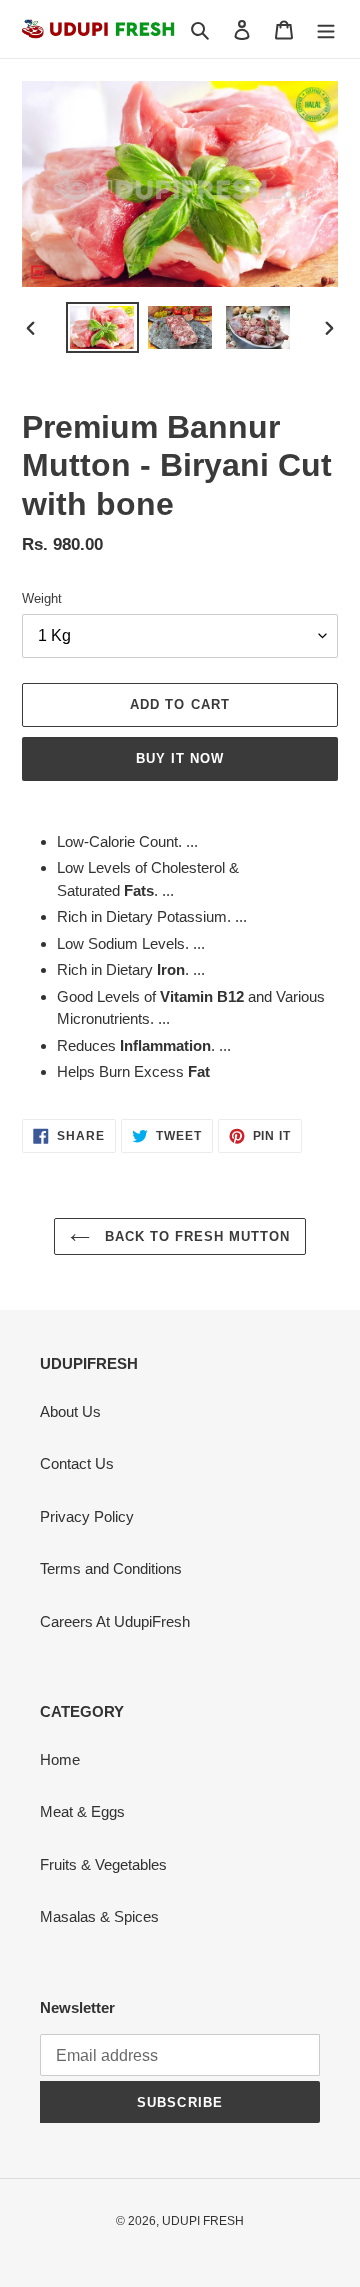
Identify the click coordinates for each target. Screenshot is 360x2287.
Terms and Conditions (111, 1568)
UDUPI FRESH (203, 2221)
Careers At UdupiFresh (115, 1621)
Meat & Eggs (82, 1811)
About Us (70, 1411)
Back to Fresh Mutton (195, 1236)
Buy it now (180, 758)
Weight (42, 598)
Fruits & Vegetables (103, 1864)
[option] (102, 327)
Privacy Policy (87, 1516)
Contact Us (77, 1463)
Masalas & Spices (99, 1916)
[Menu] (326, 29)
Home (60, 1759)
